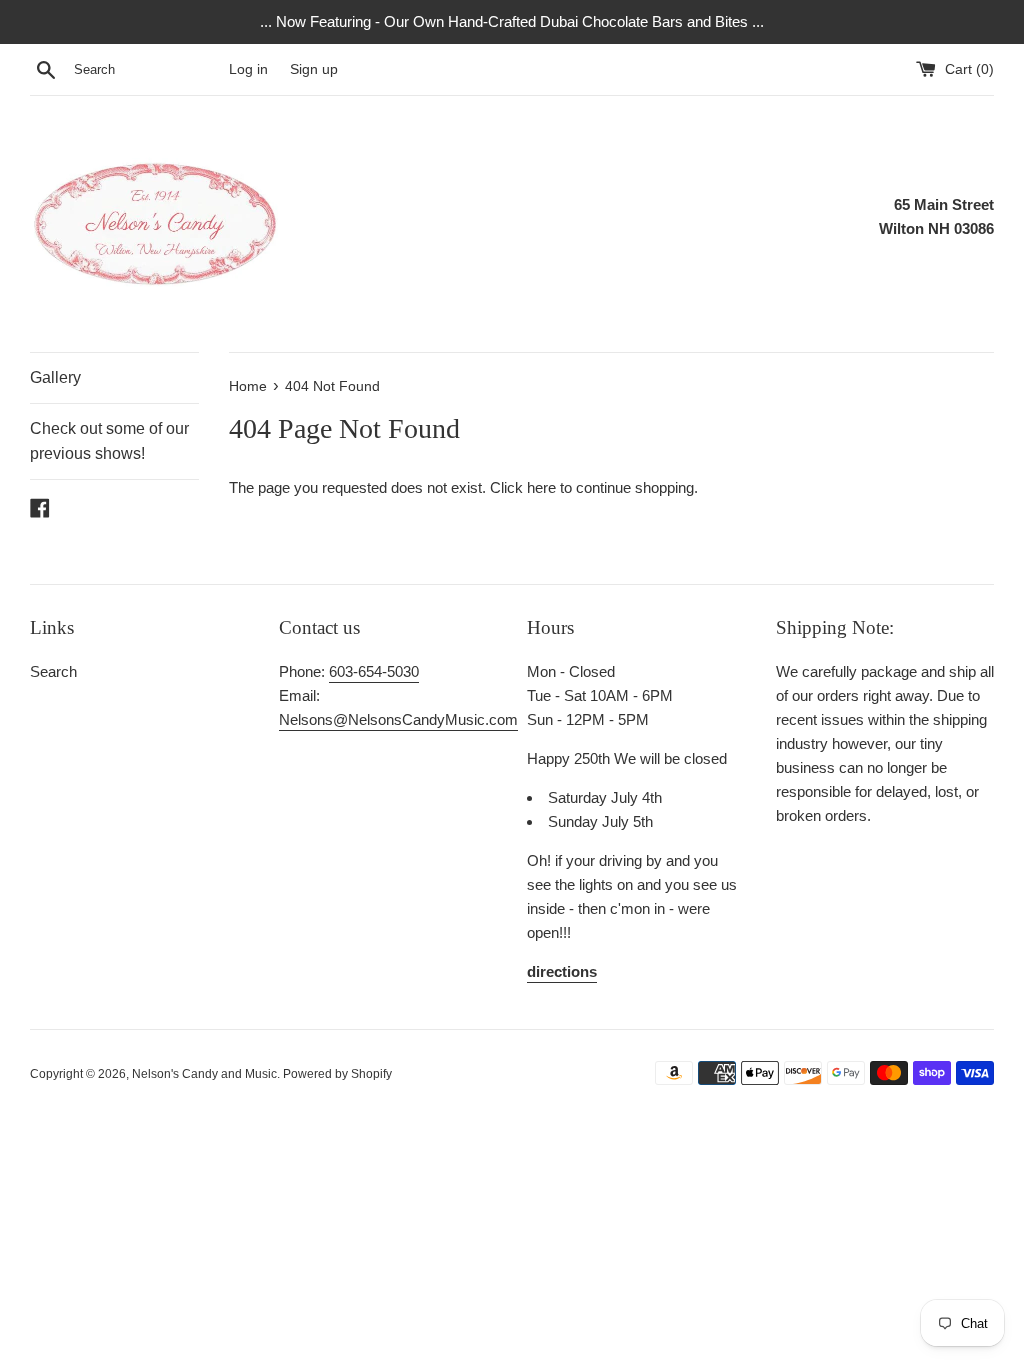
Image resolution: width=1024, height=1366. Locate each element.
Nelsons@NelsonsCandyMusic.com (398, 719)
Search (53, 671)
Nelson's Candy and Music (204, 1074)
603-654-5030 (374, 671)
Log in (248, 69)
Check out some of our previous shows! (109, 441)
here (541, 487)
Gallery (55, 377)
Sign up (314, 69)
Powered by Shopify (337, 1074)
